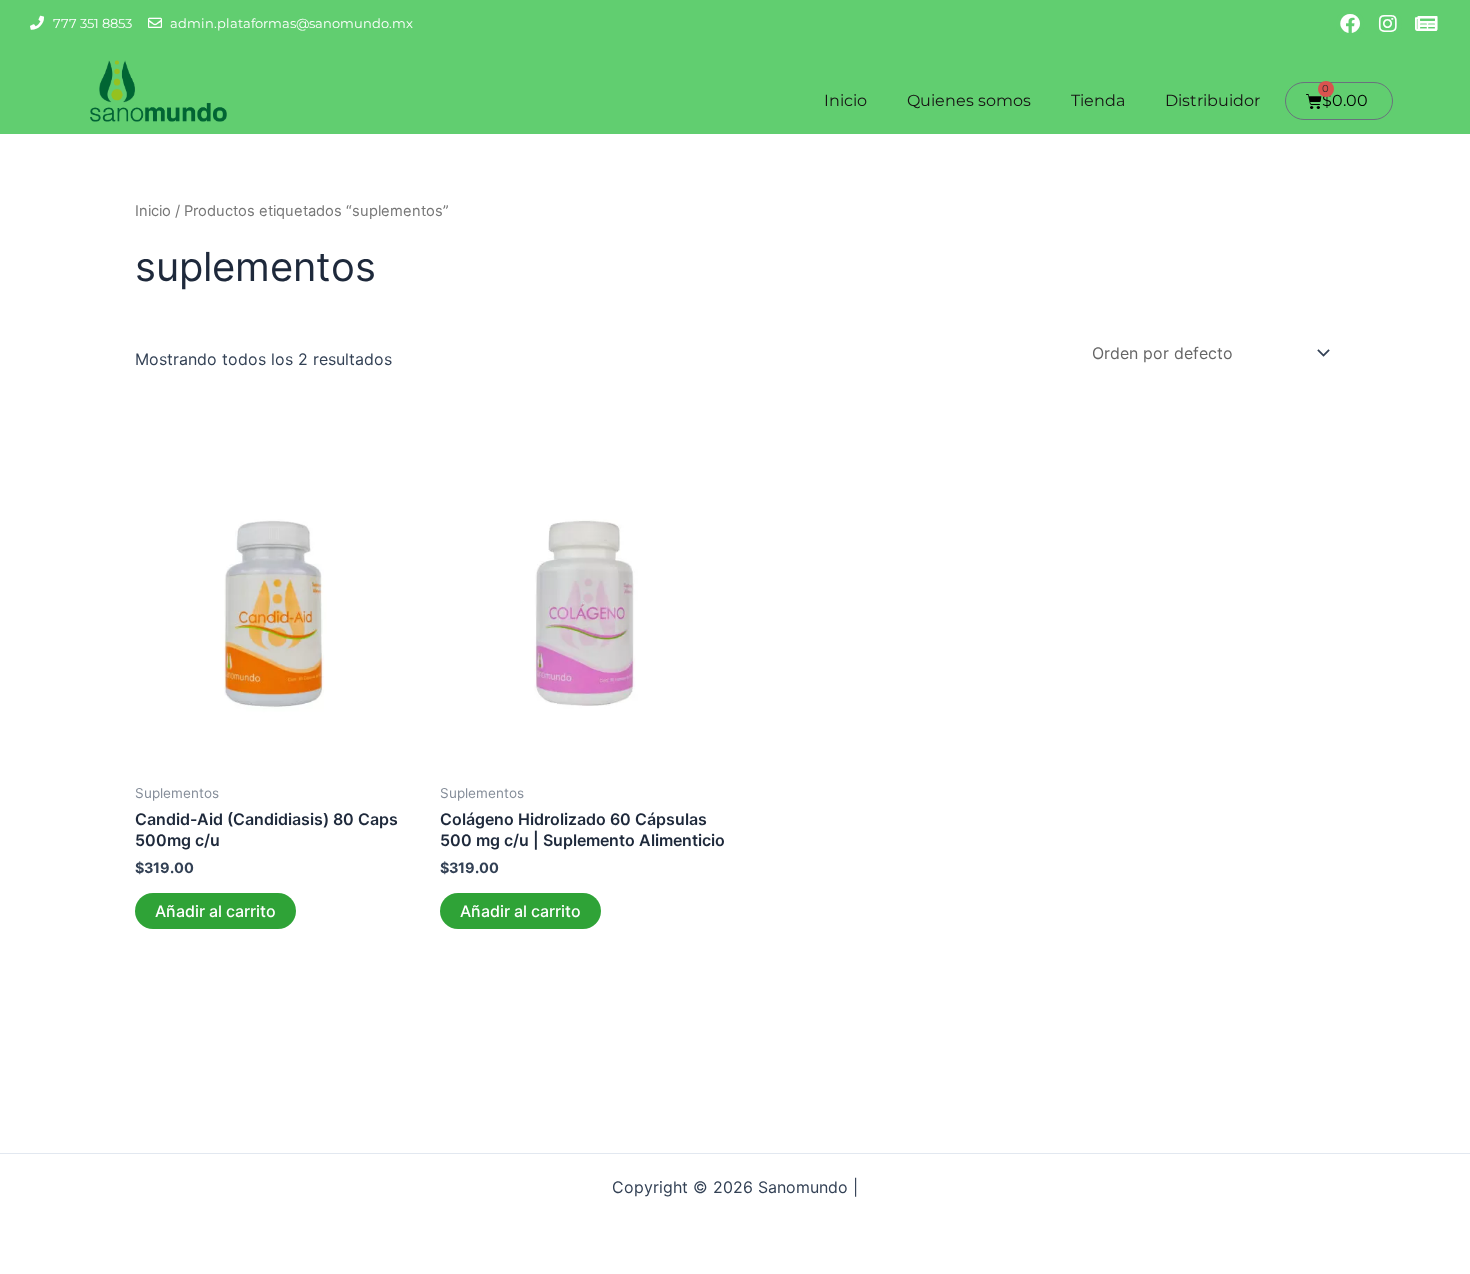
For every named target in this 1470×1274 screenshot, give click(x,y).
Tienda (1098, 100)
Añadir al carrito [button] (215, 911)
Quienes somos (969, 100)
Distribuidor (1212, 100)
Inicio (845, 100)
